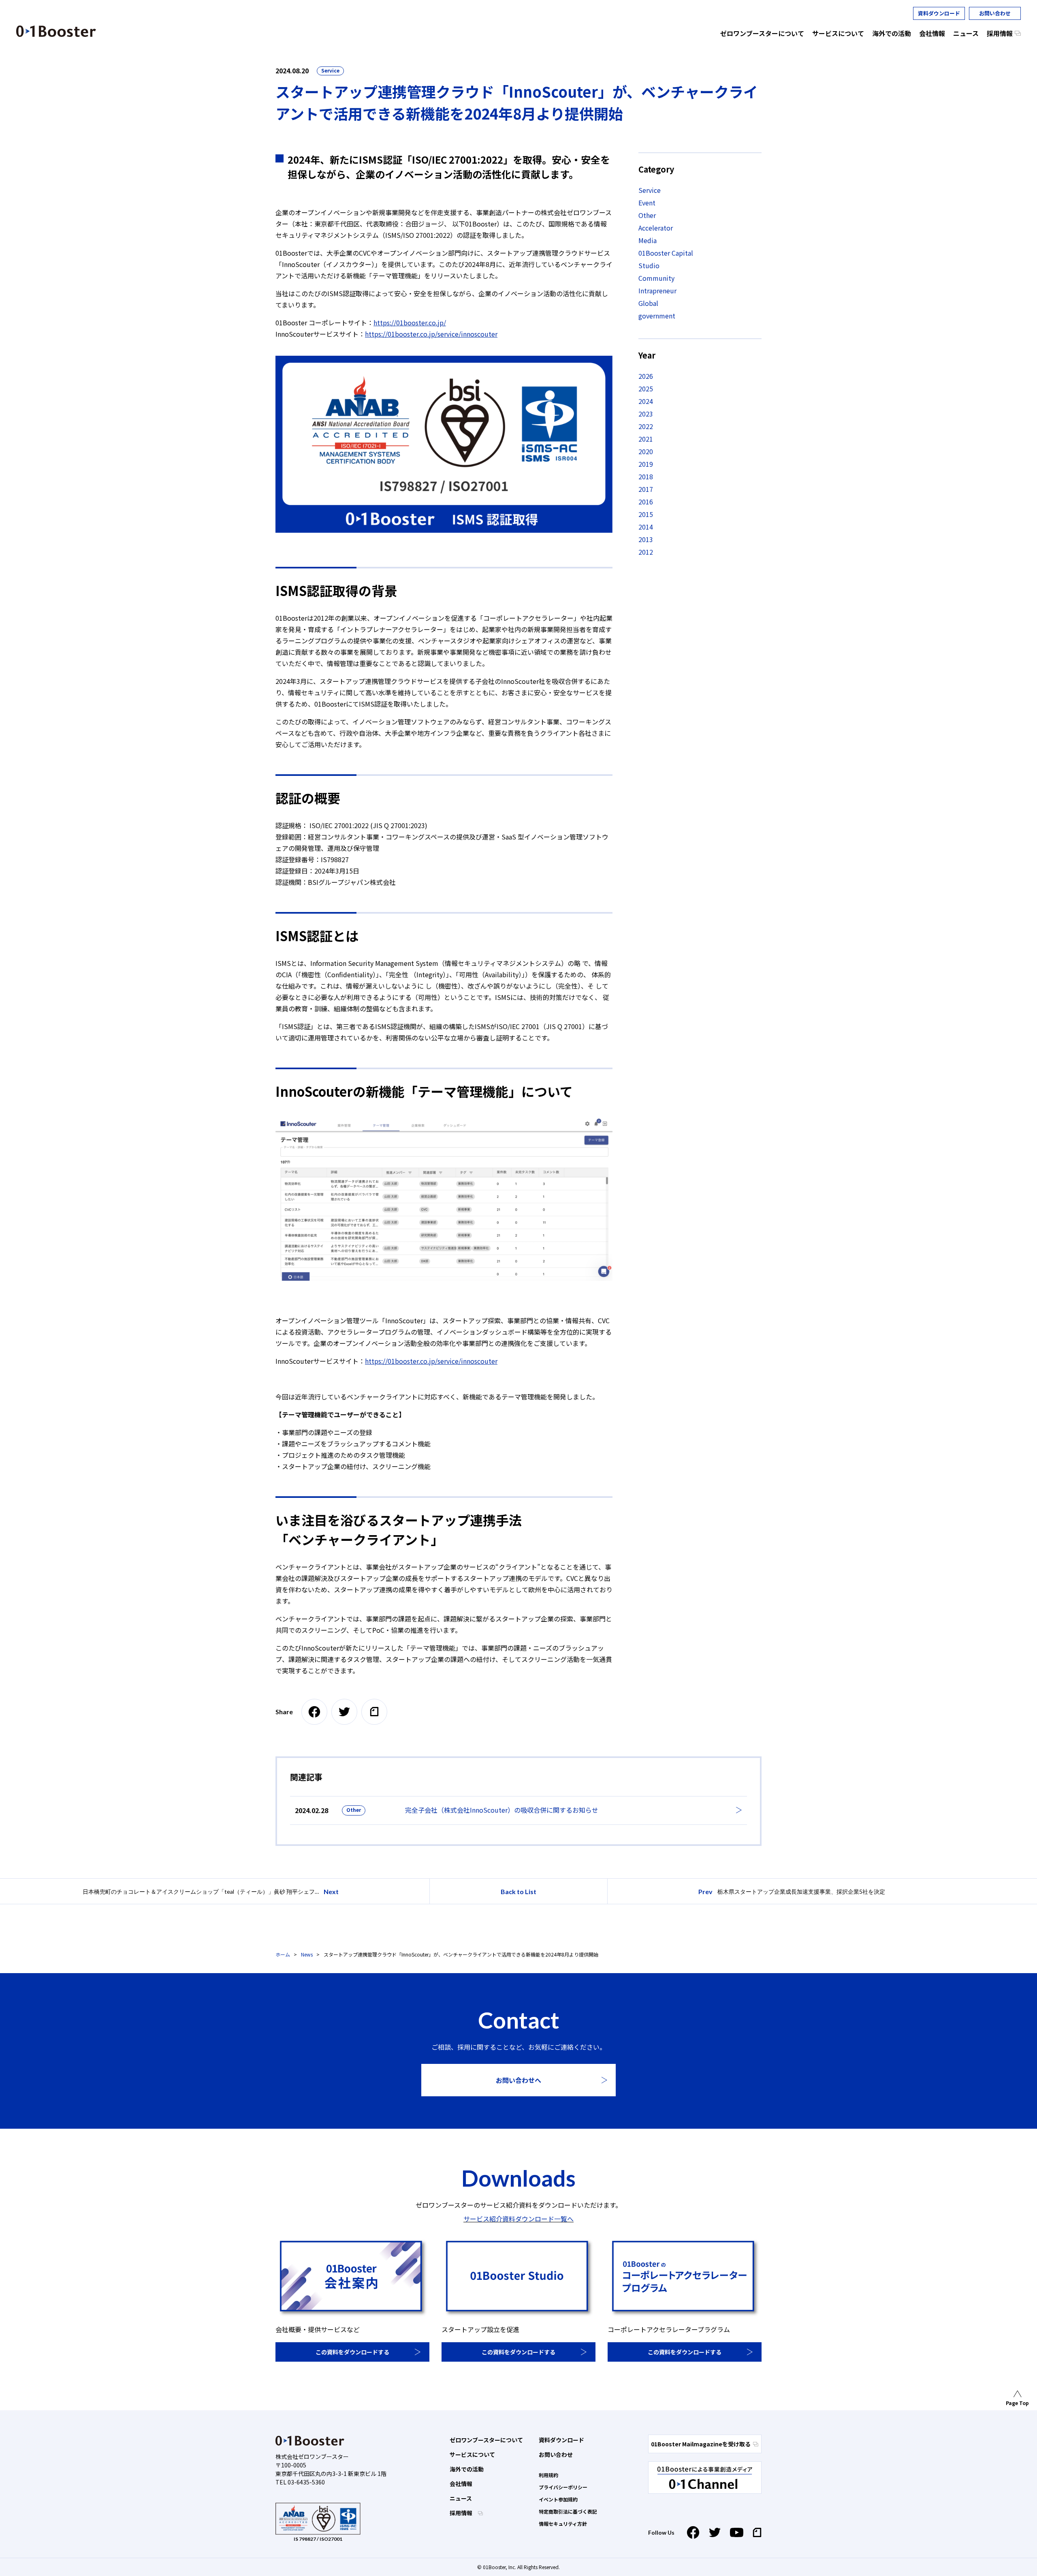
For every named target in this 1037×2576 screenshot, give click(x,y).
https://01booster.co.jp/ (410, 323)
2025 (646, 389)
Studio (649, 265)
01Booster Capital (666, 253)
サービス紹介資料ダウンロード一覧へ (518, 2219)
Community (656, 278)
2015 (646, 514)
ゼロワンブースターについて (486, 2440)
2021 (646, 439)
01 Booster (56, 31)
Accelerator (656, 228)
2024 (646, 401)
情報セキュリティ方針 (563, 2524)
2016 (646, 502)
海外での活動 (467, 2469)
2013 (646, 539)
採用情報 (462, 2513)
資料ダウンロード (939, 13)
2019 (646, 464)
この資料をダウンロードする (352, 2352)
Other (647, 215)
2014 (646, 527)
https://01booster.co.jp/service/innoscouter (431, 334)
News (307, 1954)
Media (648, 240)
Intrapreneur (657, 290)
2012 (646, 552)
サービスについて (472, 2454)
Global (648, 303)
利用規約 (548, 2475)
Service (330, 70)
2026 (646, 376)
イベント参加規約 (558, 2499)
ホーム (283, 1954)
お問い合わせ (995, 13)
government (657, 316)
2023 (646, 414)
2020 (646, 451)
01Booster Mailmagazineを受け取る (701, 2444)
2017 (646, 489)
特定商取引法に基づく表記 (568, 2511)
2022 (646, 426)
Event (647, 203)
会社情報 (461, 2484)
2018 (646, 476)
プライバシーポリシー (563, 2487)
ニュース (461, 2498)
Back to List (518, 1891)
